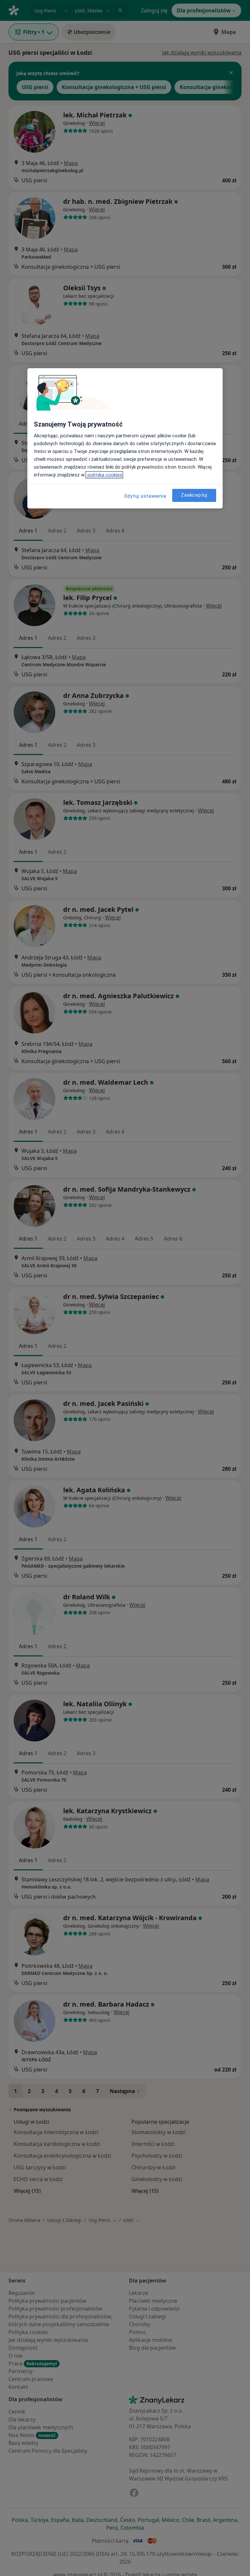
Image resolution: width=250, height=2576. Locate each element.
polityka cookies (104, 475)
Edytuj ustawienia (146, 496)
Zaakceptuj (194, 495)
